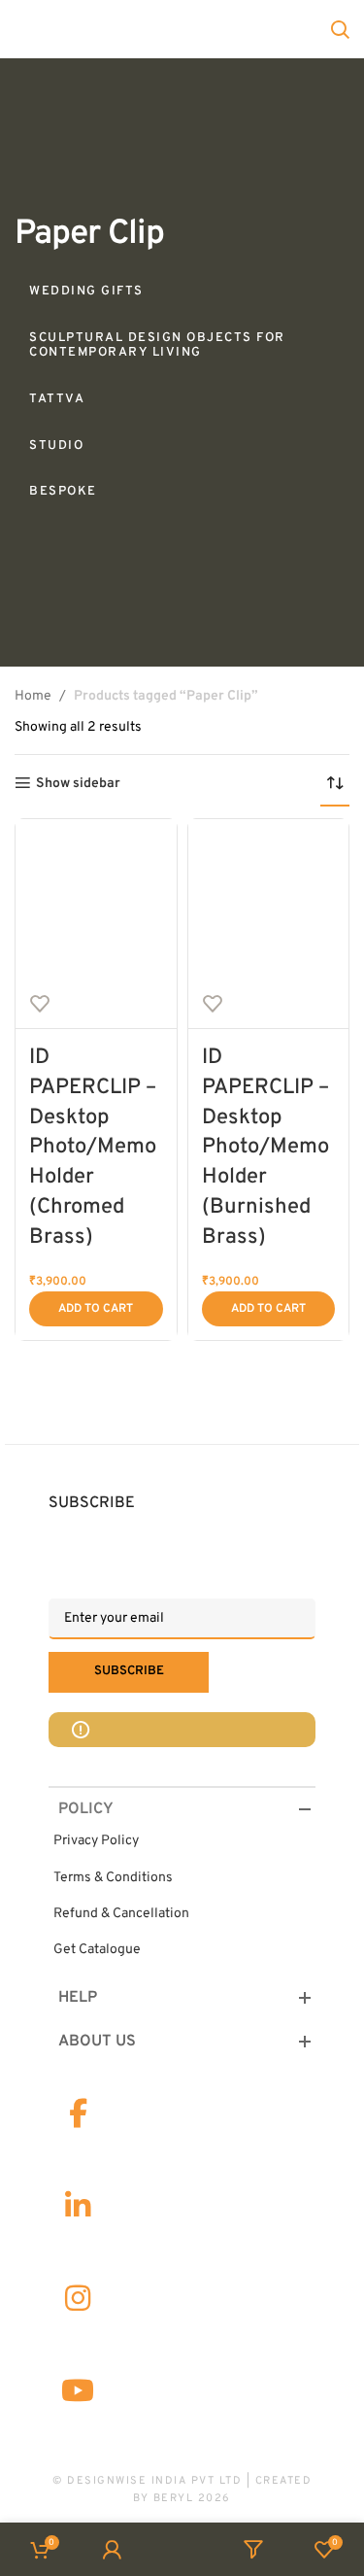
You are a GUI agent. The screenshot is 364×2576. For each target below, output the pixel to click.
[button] (96, 1309)
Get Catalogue (97, 1950)
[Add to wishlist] (40, 1004)
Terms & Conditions (113, 1878)
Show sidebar (78, 783)
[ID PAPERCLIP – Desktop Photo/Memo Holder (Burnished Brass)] (269, 899)
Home (33, 696)
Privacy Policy (96, 1841)
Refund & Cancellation (121, 1914)
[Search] (340, 29)
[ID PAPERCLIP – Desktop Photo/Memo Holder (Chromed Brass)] (96, 899)
